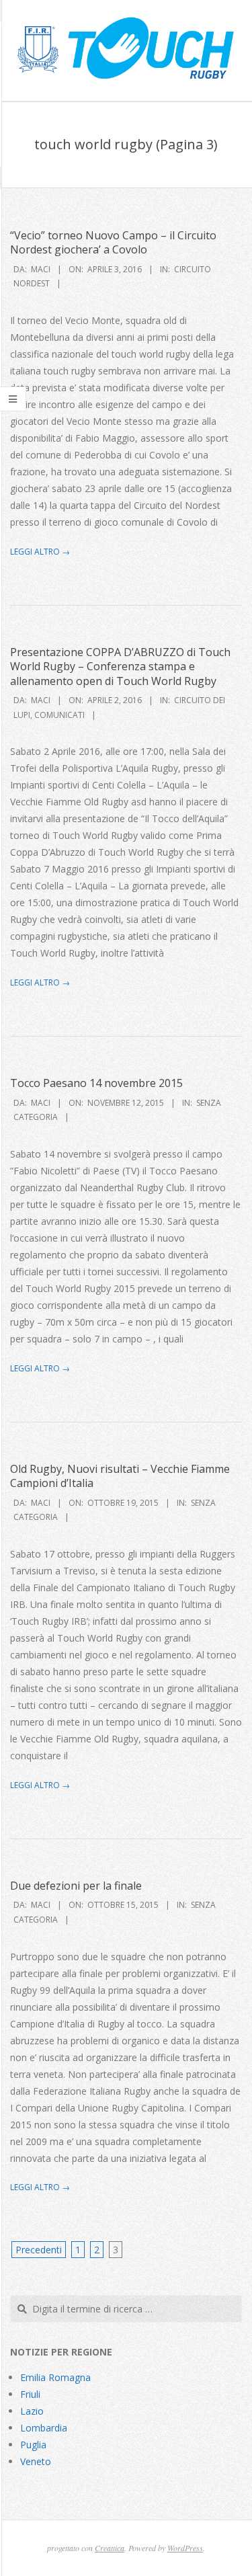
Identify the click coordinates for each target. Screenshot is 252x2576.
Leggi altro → (40, 552)
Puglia (33, 2445)
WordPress (185, 2548)
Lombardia (44, 2428)
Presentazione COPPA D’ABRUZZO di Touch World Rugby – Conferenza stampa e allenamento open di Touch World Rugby (120, 667)
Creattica (110, 2548)
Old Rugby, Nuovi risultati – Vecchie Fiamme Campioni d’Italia (120, 1476)
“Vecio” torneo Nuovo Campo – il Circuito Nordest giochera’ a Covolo (113, 242)
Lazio (32, 2411)
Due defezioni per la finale (76, 1886)
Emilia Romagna (55, 2377)
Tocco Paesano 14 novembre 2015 (96, 1083)
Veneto (36, 2461)
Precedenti (39, 2250)
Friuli (30, 2394)
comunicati (59, 715)
